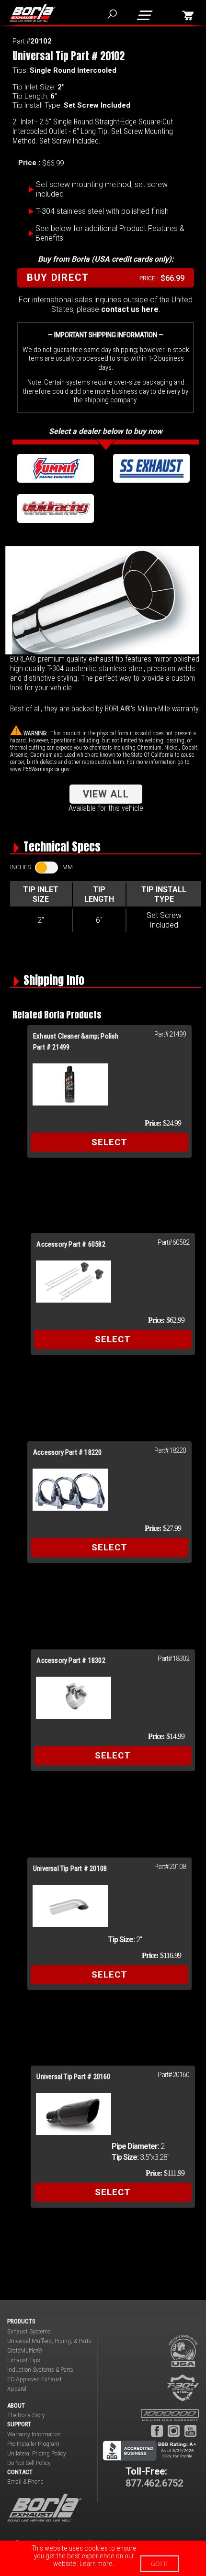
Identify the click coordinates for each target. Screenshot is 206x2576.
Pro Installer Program (33, 2444)
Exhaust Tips (24, 2360)
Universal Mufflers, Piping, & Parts (49, 2341)
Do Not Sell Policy (29, 2463)
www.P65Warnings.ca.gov (40, 769)
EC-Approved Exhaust (34, 2379)
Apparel (17, 2389)
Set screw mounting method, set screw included (102, 189)
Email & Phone (25, 2482)
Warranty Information (34, 2434)
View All (106, 794)
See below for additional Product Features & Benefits (110, 233)
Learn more (96, 2564)
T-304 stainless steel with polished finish (102, 211)
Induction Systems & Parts (40, 2370)
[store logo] (33, 13)
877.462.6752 (154, 2483)
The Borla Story (26, 2415)
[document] (103, 2558)
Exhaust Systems (29, 2332)
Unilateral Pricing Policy (37, 2454)
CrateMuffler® (25, 2351)
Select (109, 1142)
